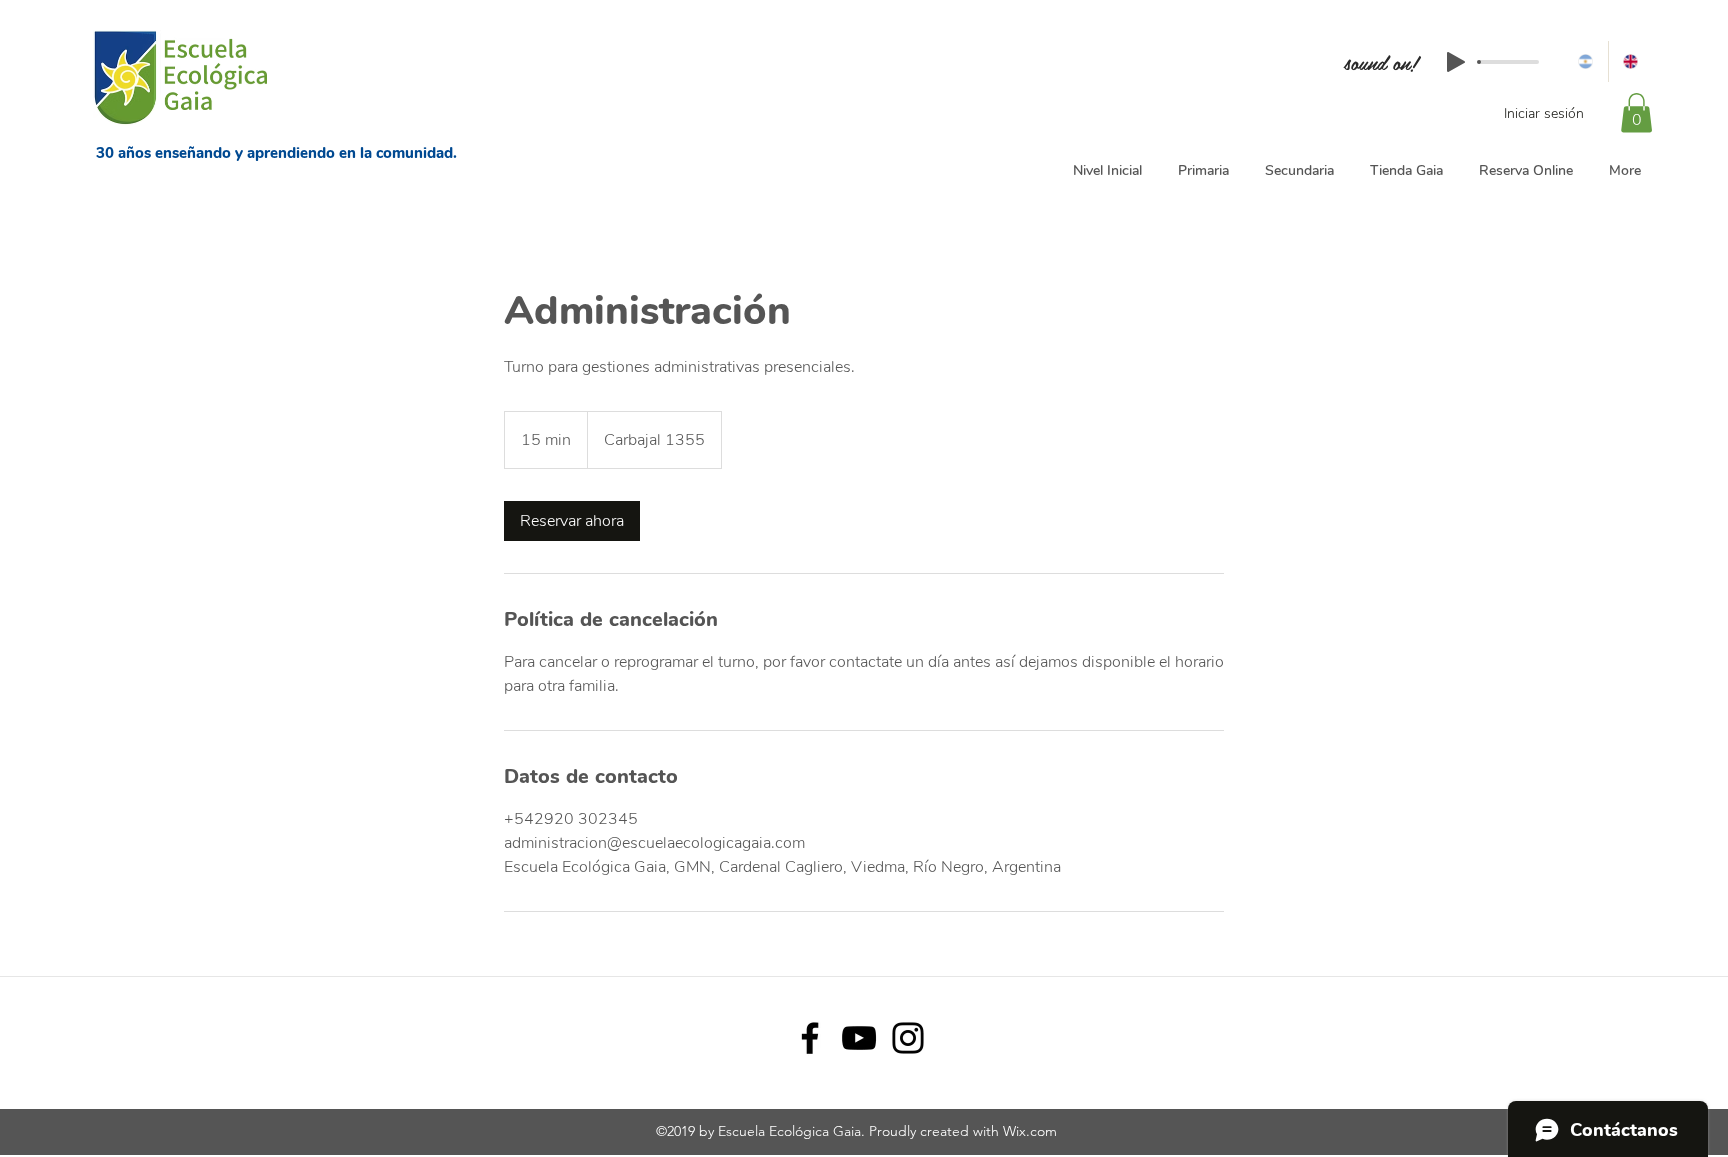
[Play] (1456, 62)
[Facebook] (810, 1038)
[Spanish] (1585, 61)
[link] (572, 521)
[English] (1631, 61)
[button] (1636, 112)
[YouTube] (859, 1038)
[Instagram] (908, 1038)
